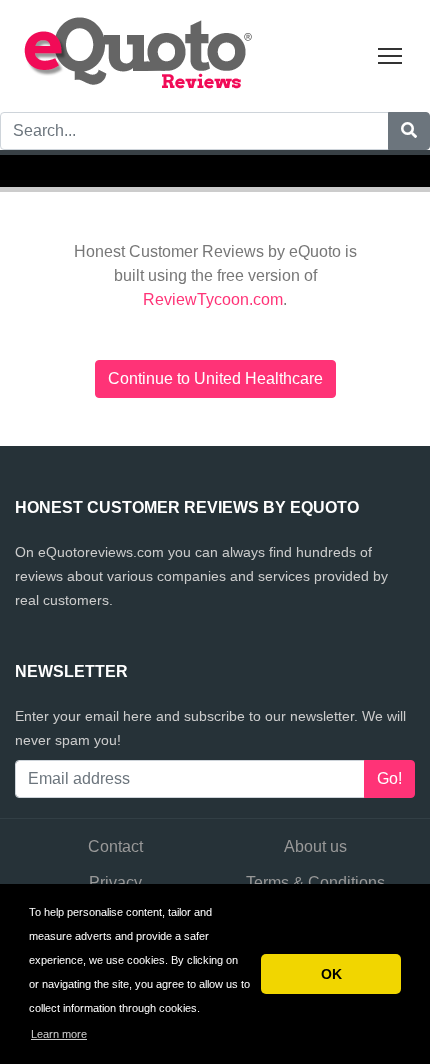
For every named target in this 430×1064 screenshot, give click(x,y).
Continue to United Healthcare (215, 378)
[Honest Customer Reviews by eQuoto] (140, 54)
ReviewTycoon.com (213, 299)
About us (315, 846)
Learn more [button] (59, 1034)
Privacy (115, 882)
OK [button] (331, 974)
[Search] (409, 131)
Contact (115, 846)
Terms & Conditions (315, 882)
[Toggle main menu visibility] (390, 54)
